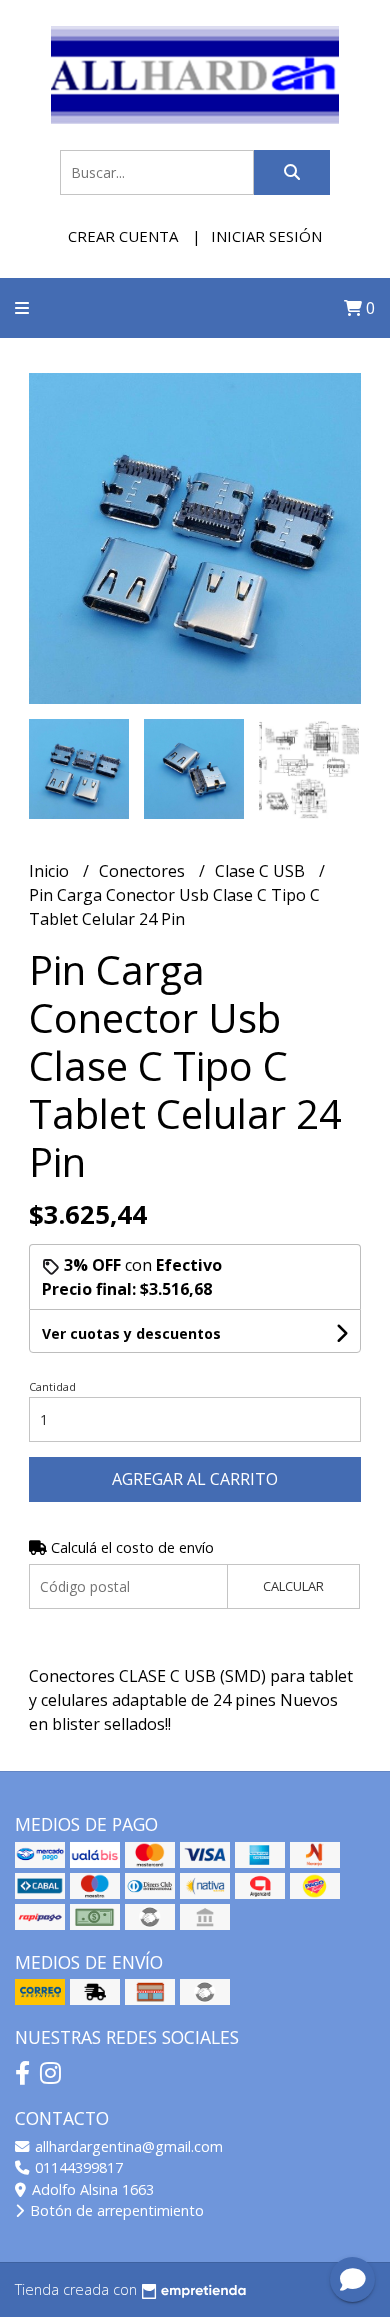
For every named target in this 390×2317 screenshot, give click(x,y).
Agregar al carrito (195, 1479)
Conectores (144, 871)
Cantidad (52, 1386)
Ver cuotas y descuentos (131, 1333)
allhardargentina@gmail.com (127, 2146)
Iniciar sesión (266, 236)
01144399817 (77, 2167)
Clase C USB (262, 871)
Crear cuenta (123, 236)
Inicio (51, 871)
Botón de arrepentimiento (115, 2210)
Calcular (293, 1586)
